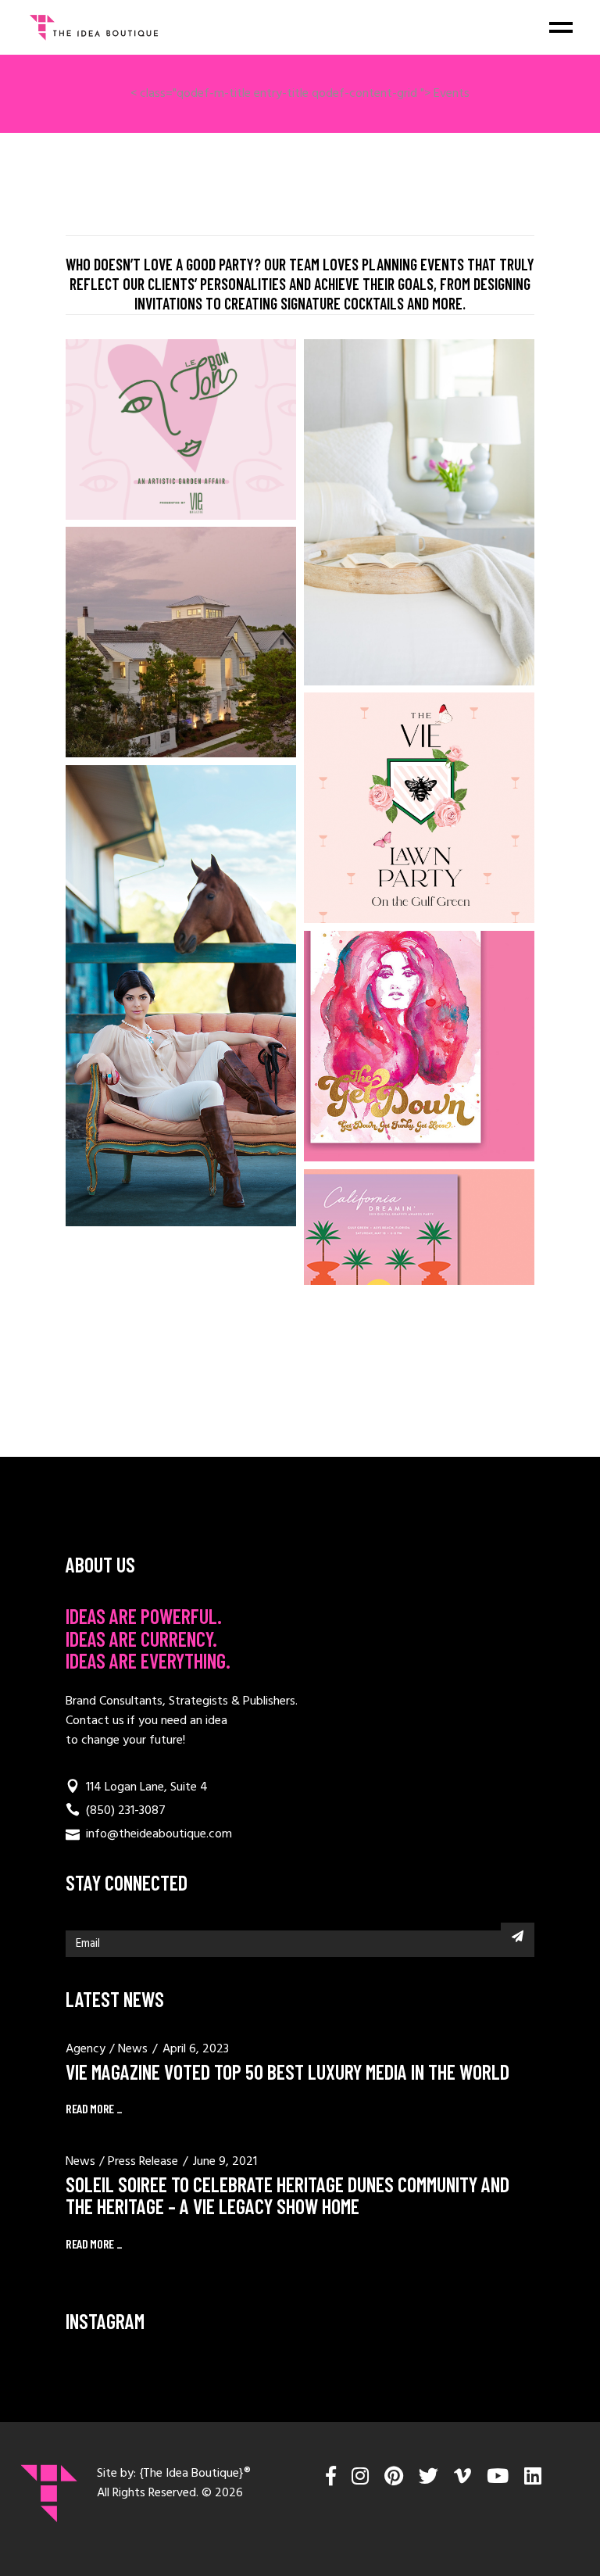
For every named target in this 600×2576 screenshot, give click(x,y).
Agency (86, 2049)
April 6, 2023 (196, 2049)
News (133, 2049)
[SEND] (518, 1936)
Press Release (143, 2162)
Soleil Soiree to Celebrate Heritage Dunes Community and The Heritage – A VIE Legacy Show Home (287, 2195)
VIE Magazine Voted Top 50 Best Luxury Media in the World (287, 2072)
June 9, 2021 (225, 2162)
